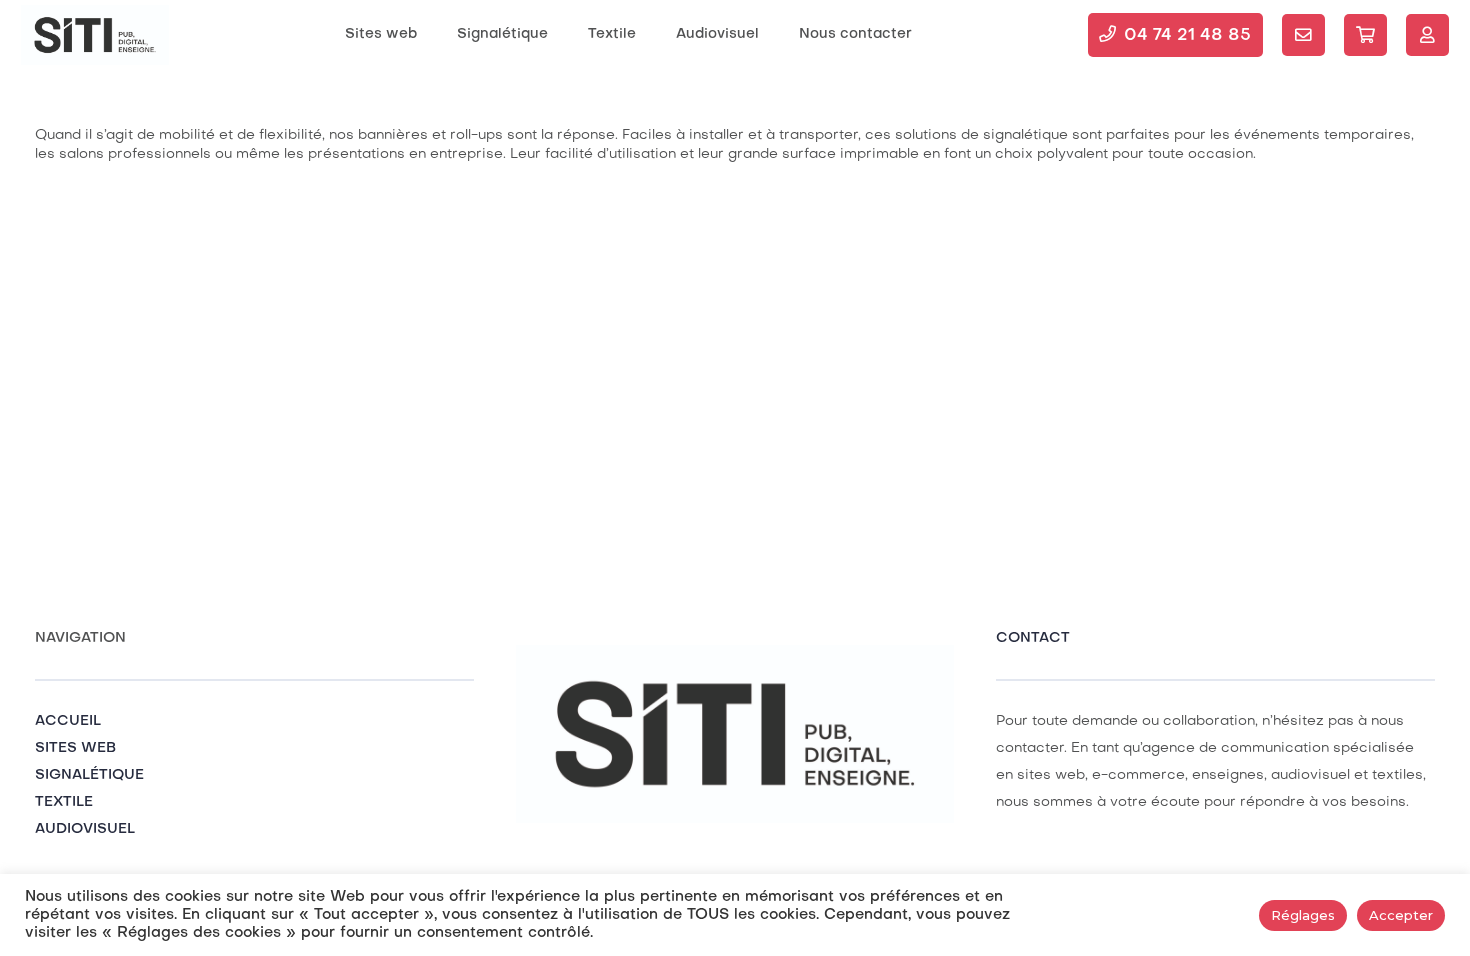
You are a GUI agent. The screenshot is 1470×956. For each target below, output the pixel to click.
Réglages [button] (1303, 915)
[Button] (1303, 35)
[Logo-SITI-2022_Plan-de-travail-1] (95, 35)
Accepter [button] (1401, 915)
